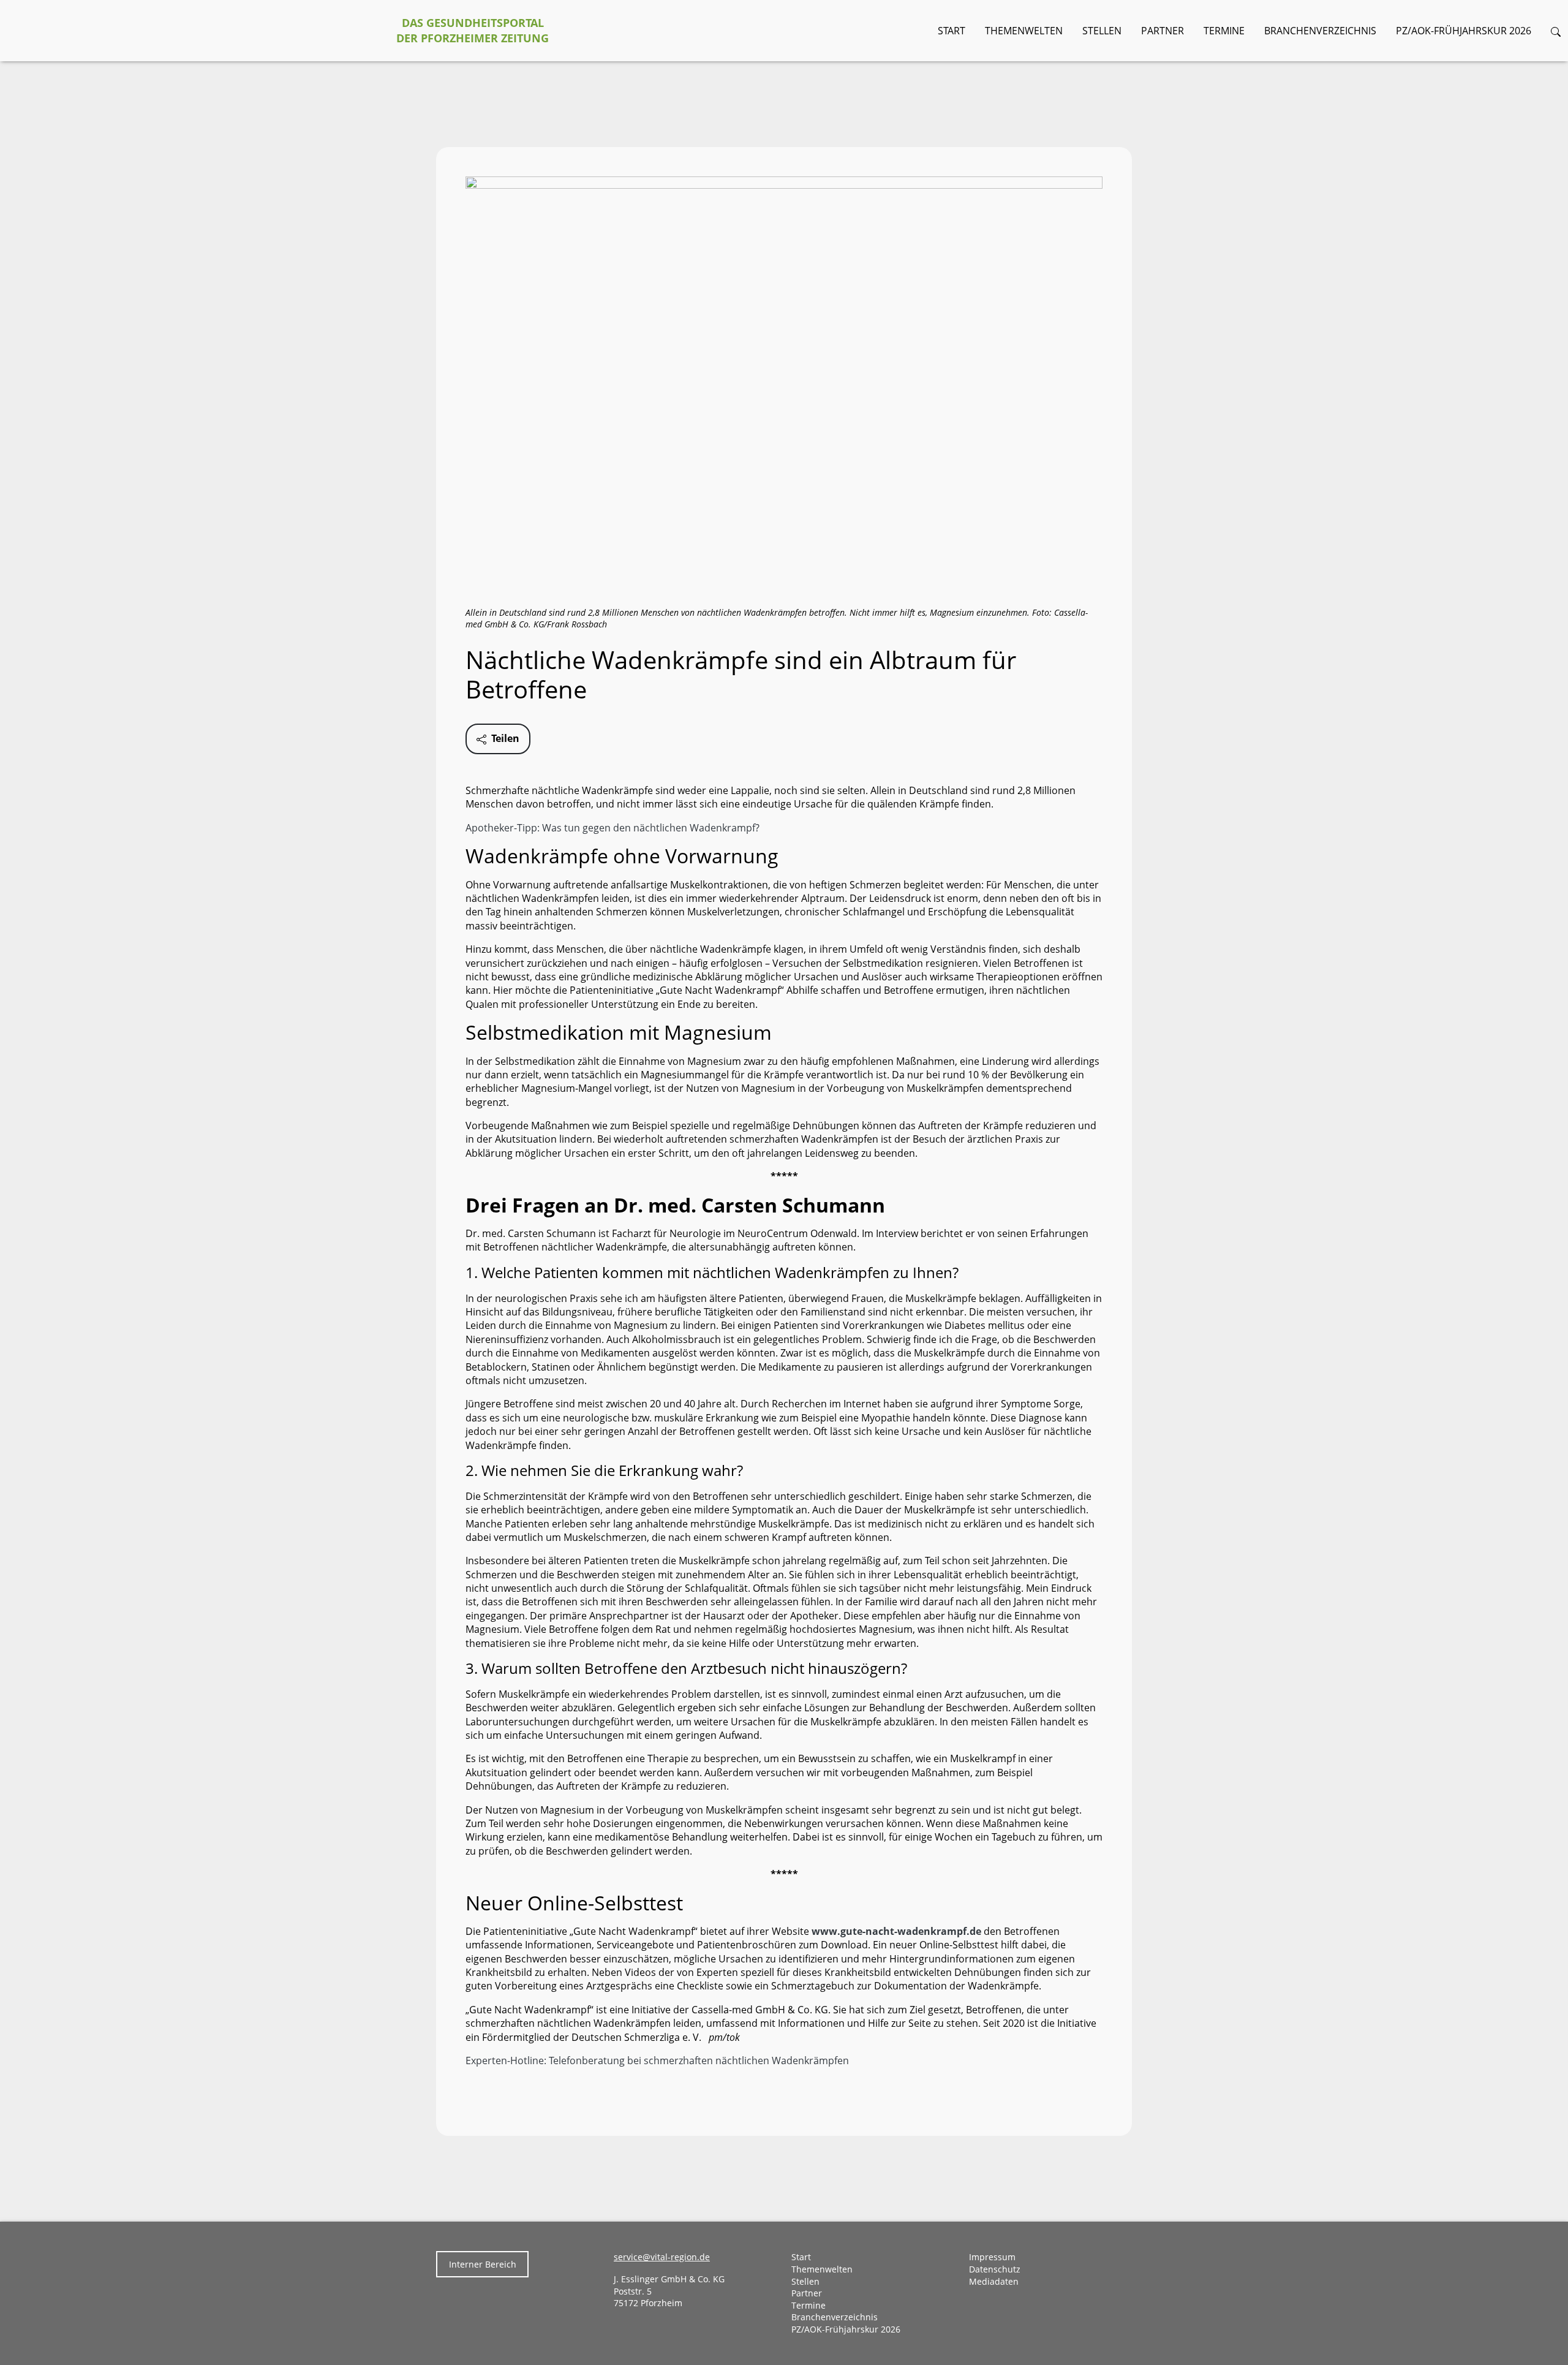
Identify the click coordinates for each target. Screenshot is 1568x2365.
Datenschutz (995, 2269)
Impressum (992, 2257)
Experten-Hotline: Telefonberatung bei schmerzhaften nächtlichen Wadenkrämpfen (657, 2060)
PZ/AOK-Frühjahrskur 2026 (1464, 31)
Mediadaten (994, 2281)
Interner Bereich (483, 2264)
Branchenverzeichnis (1320, 31)
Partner (1163, 31)
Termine (1224, 31)
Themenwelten (1024, 31)
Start (952, 31)
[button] (1556, 31)
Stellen (1102, 31)
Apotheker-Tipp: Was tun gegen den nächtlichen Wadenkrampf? (612, 828)
